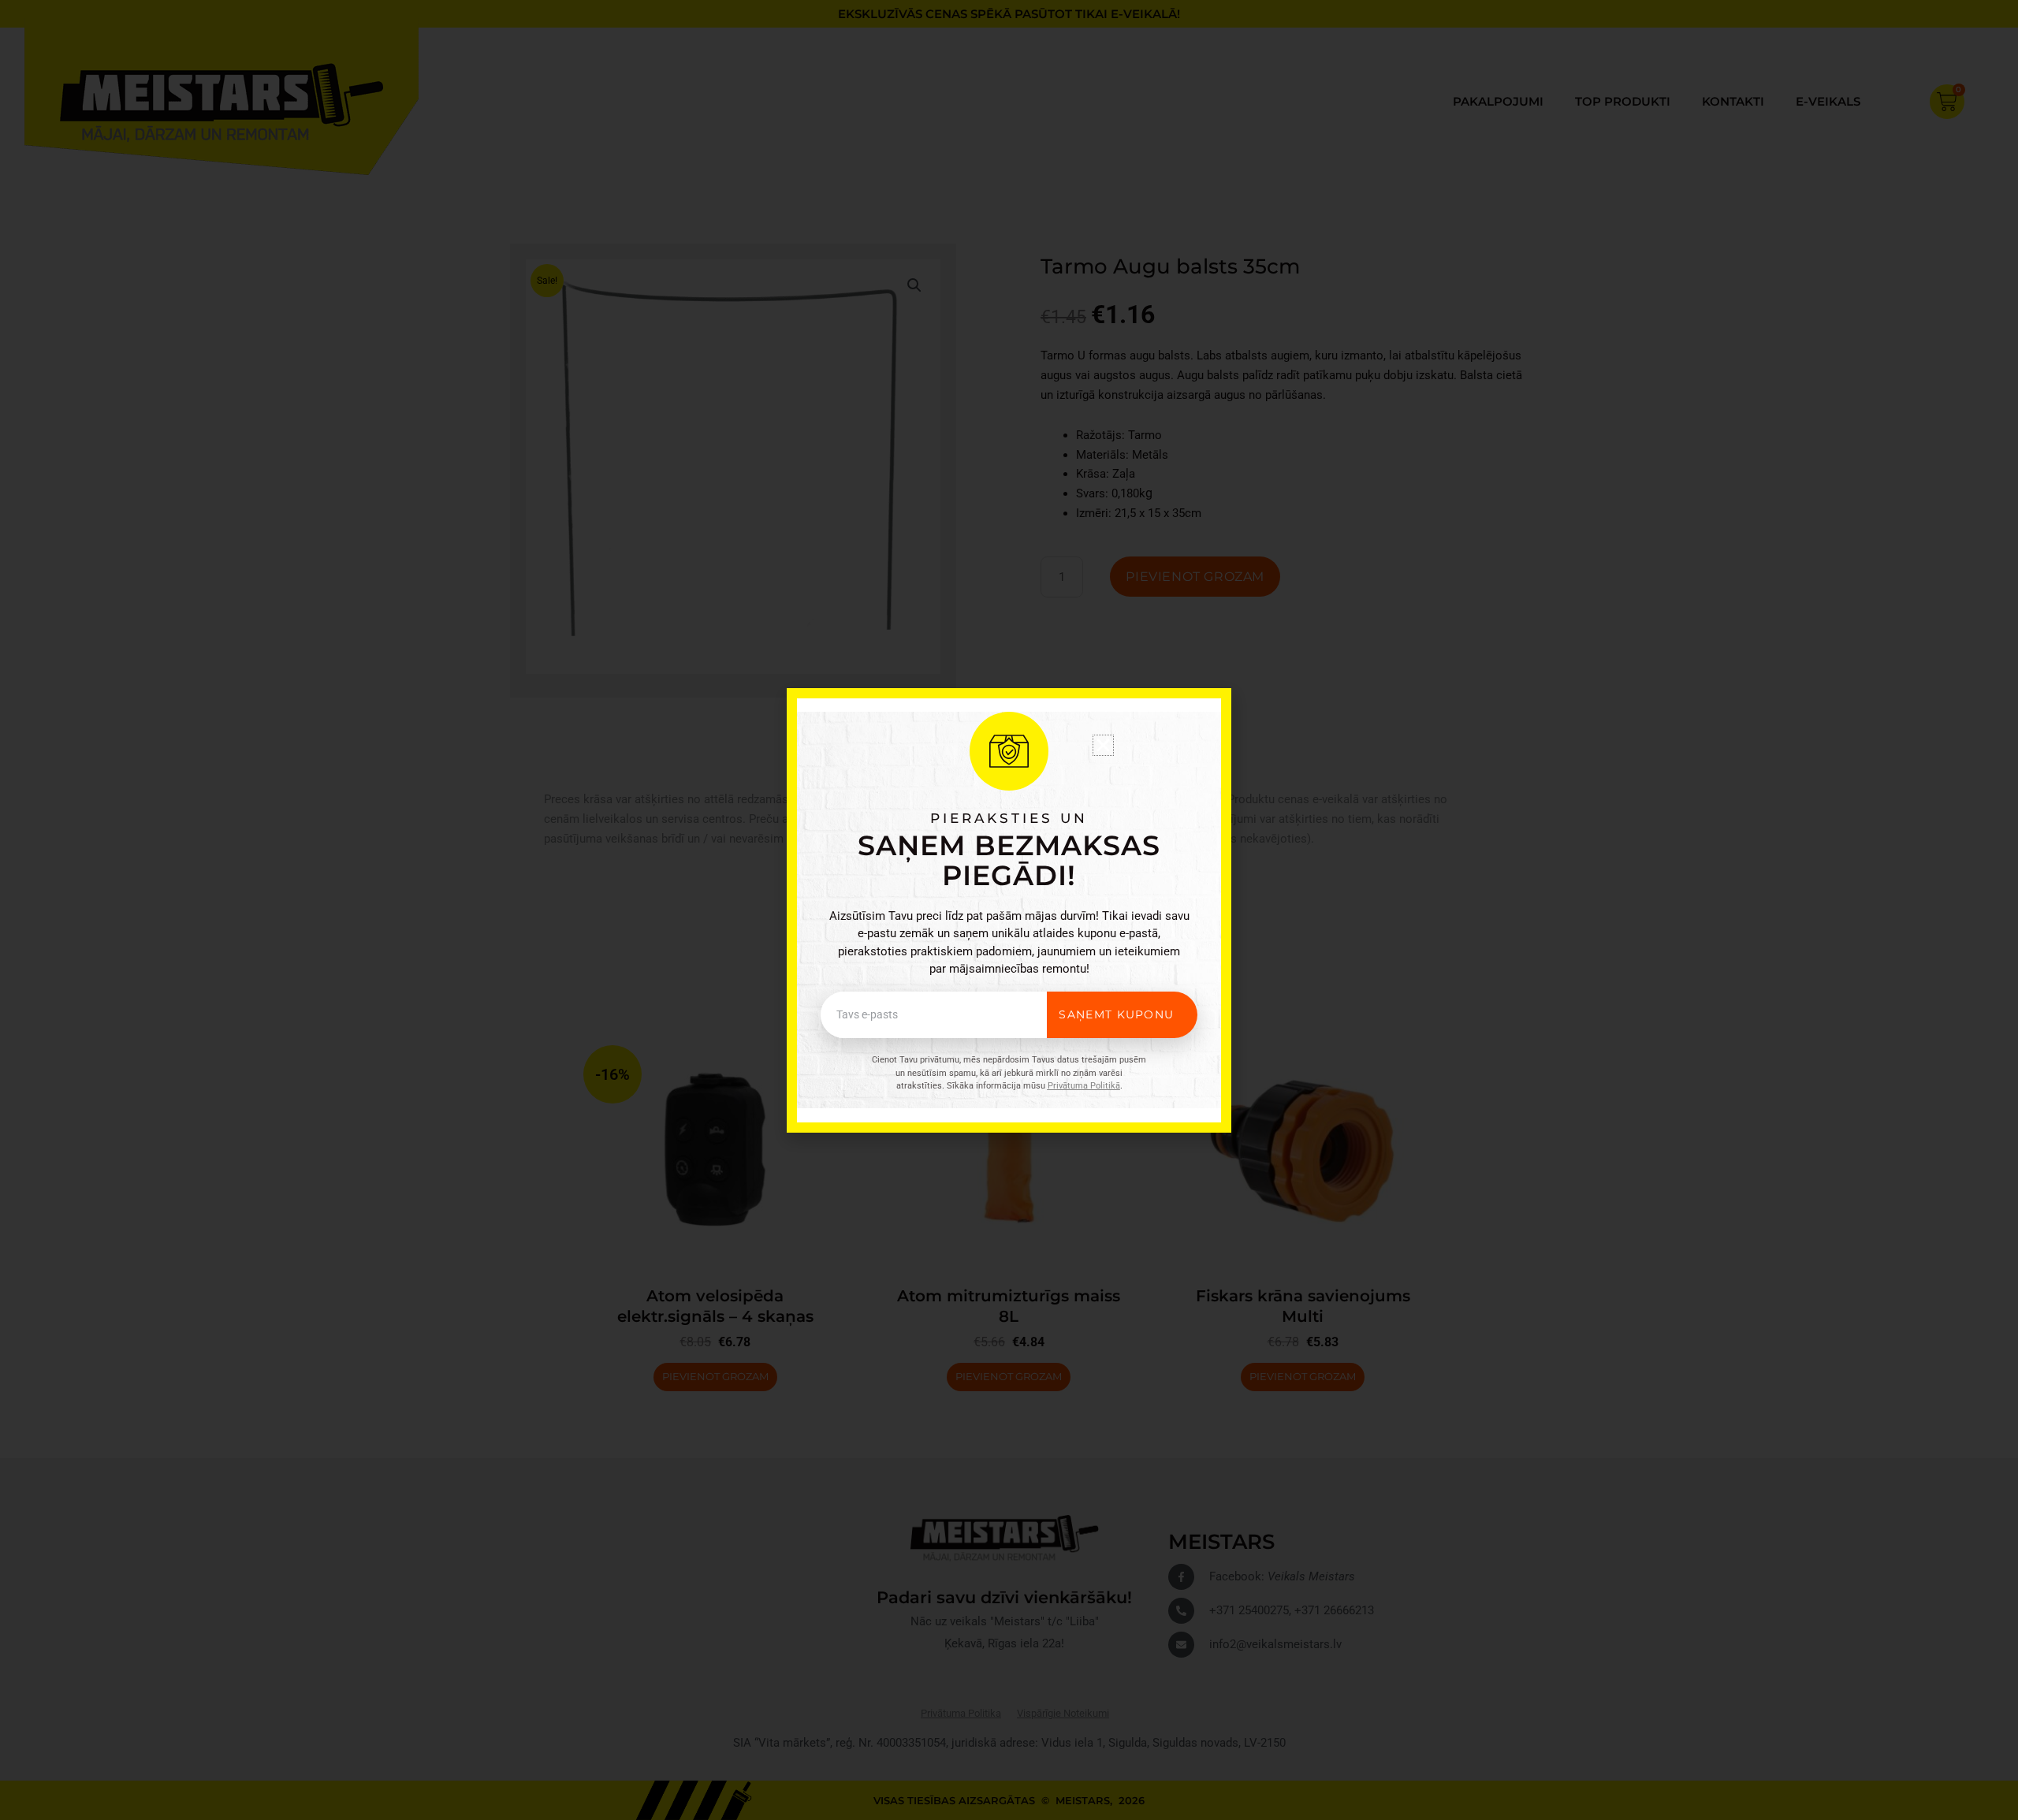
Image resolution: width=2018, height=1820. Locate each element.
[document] (1009, 910)
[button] (1103, 745)
